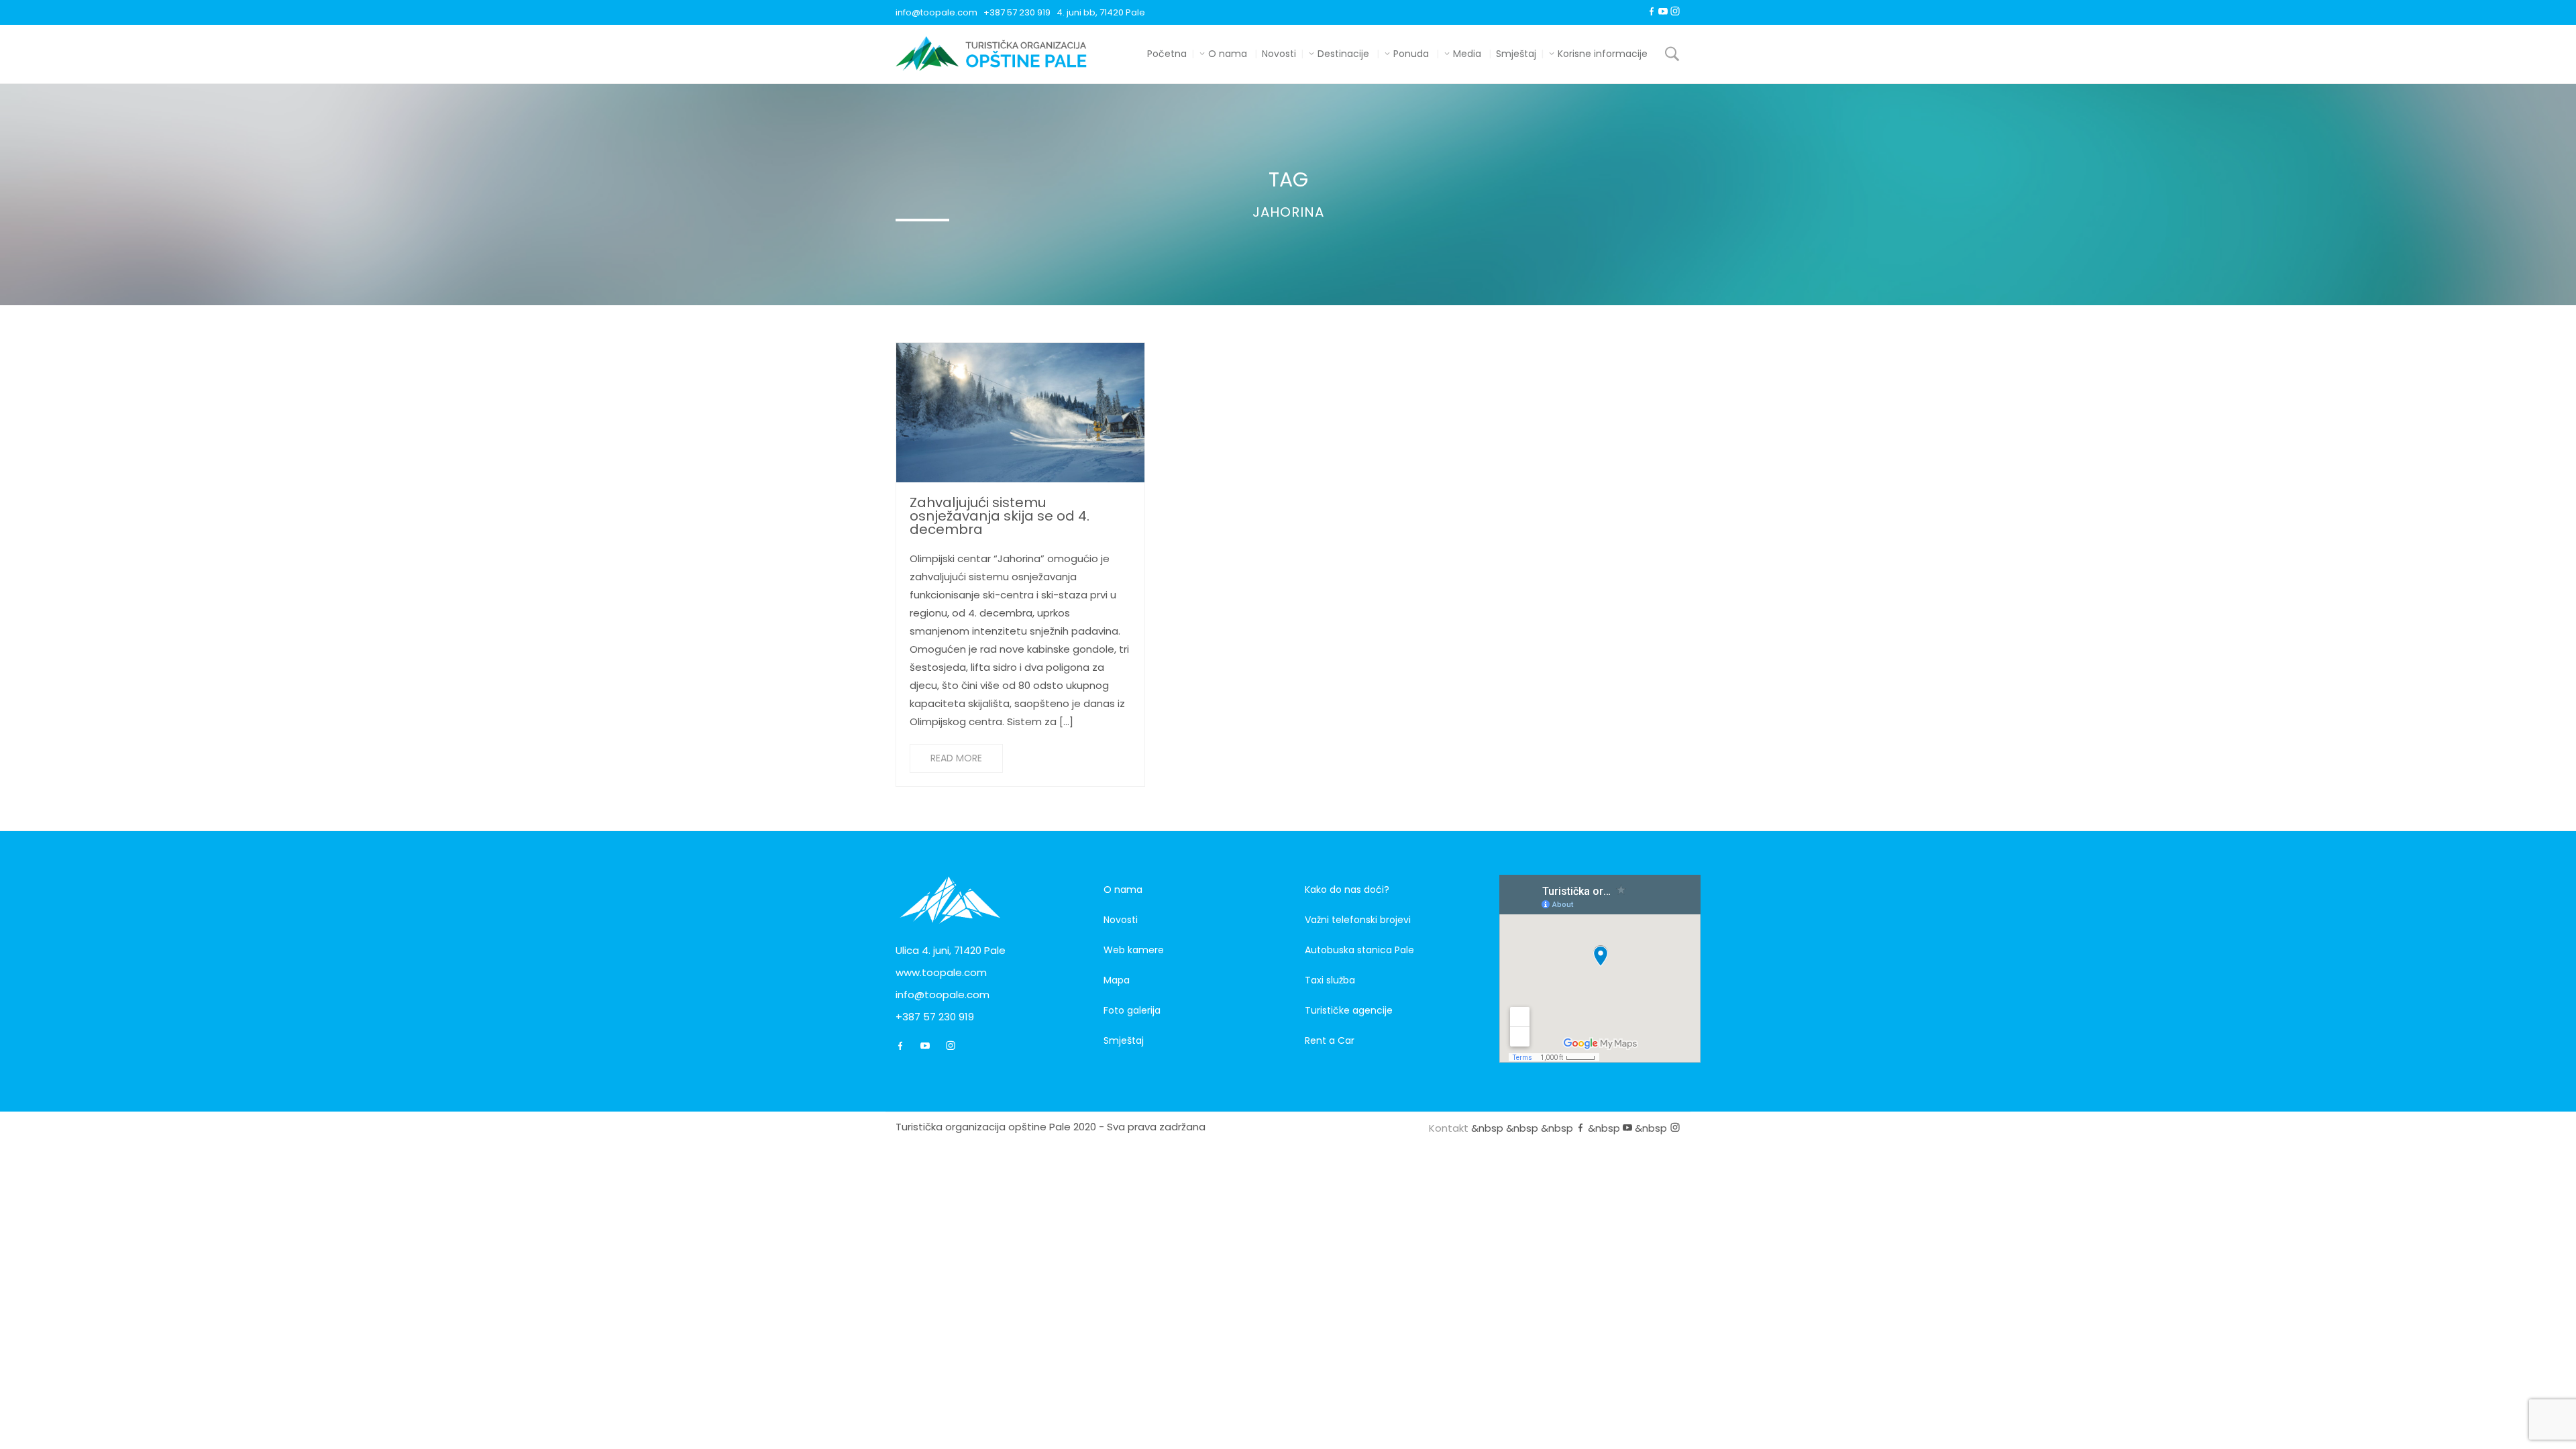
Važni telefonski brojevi (1358, 920)
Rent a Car (1330, 1040)
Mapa (1117, 980)
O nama (1226, 54)
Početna (1167, 54)
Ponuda (1410, 54)
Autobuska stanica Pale (1359, 950)
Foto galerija (1132, 1010)
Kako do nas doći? (1347, 890)
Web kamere (1134, 950)
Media (1466, 54)
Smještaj (1516, 54)
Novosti (1279, 54)
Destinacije (1342, 54)
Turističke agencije (1349, 1010)
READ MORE (956, 758)
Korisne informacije (1601, 54)
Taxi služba (1330, 980)
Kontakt (1449, 1128)
